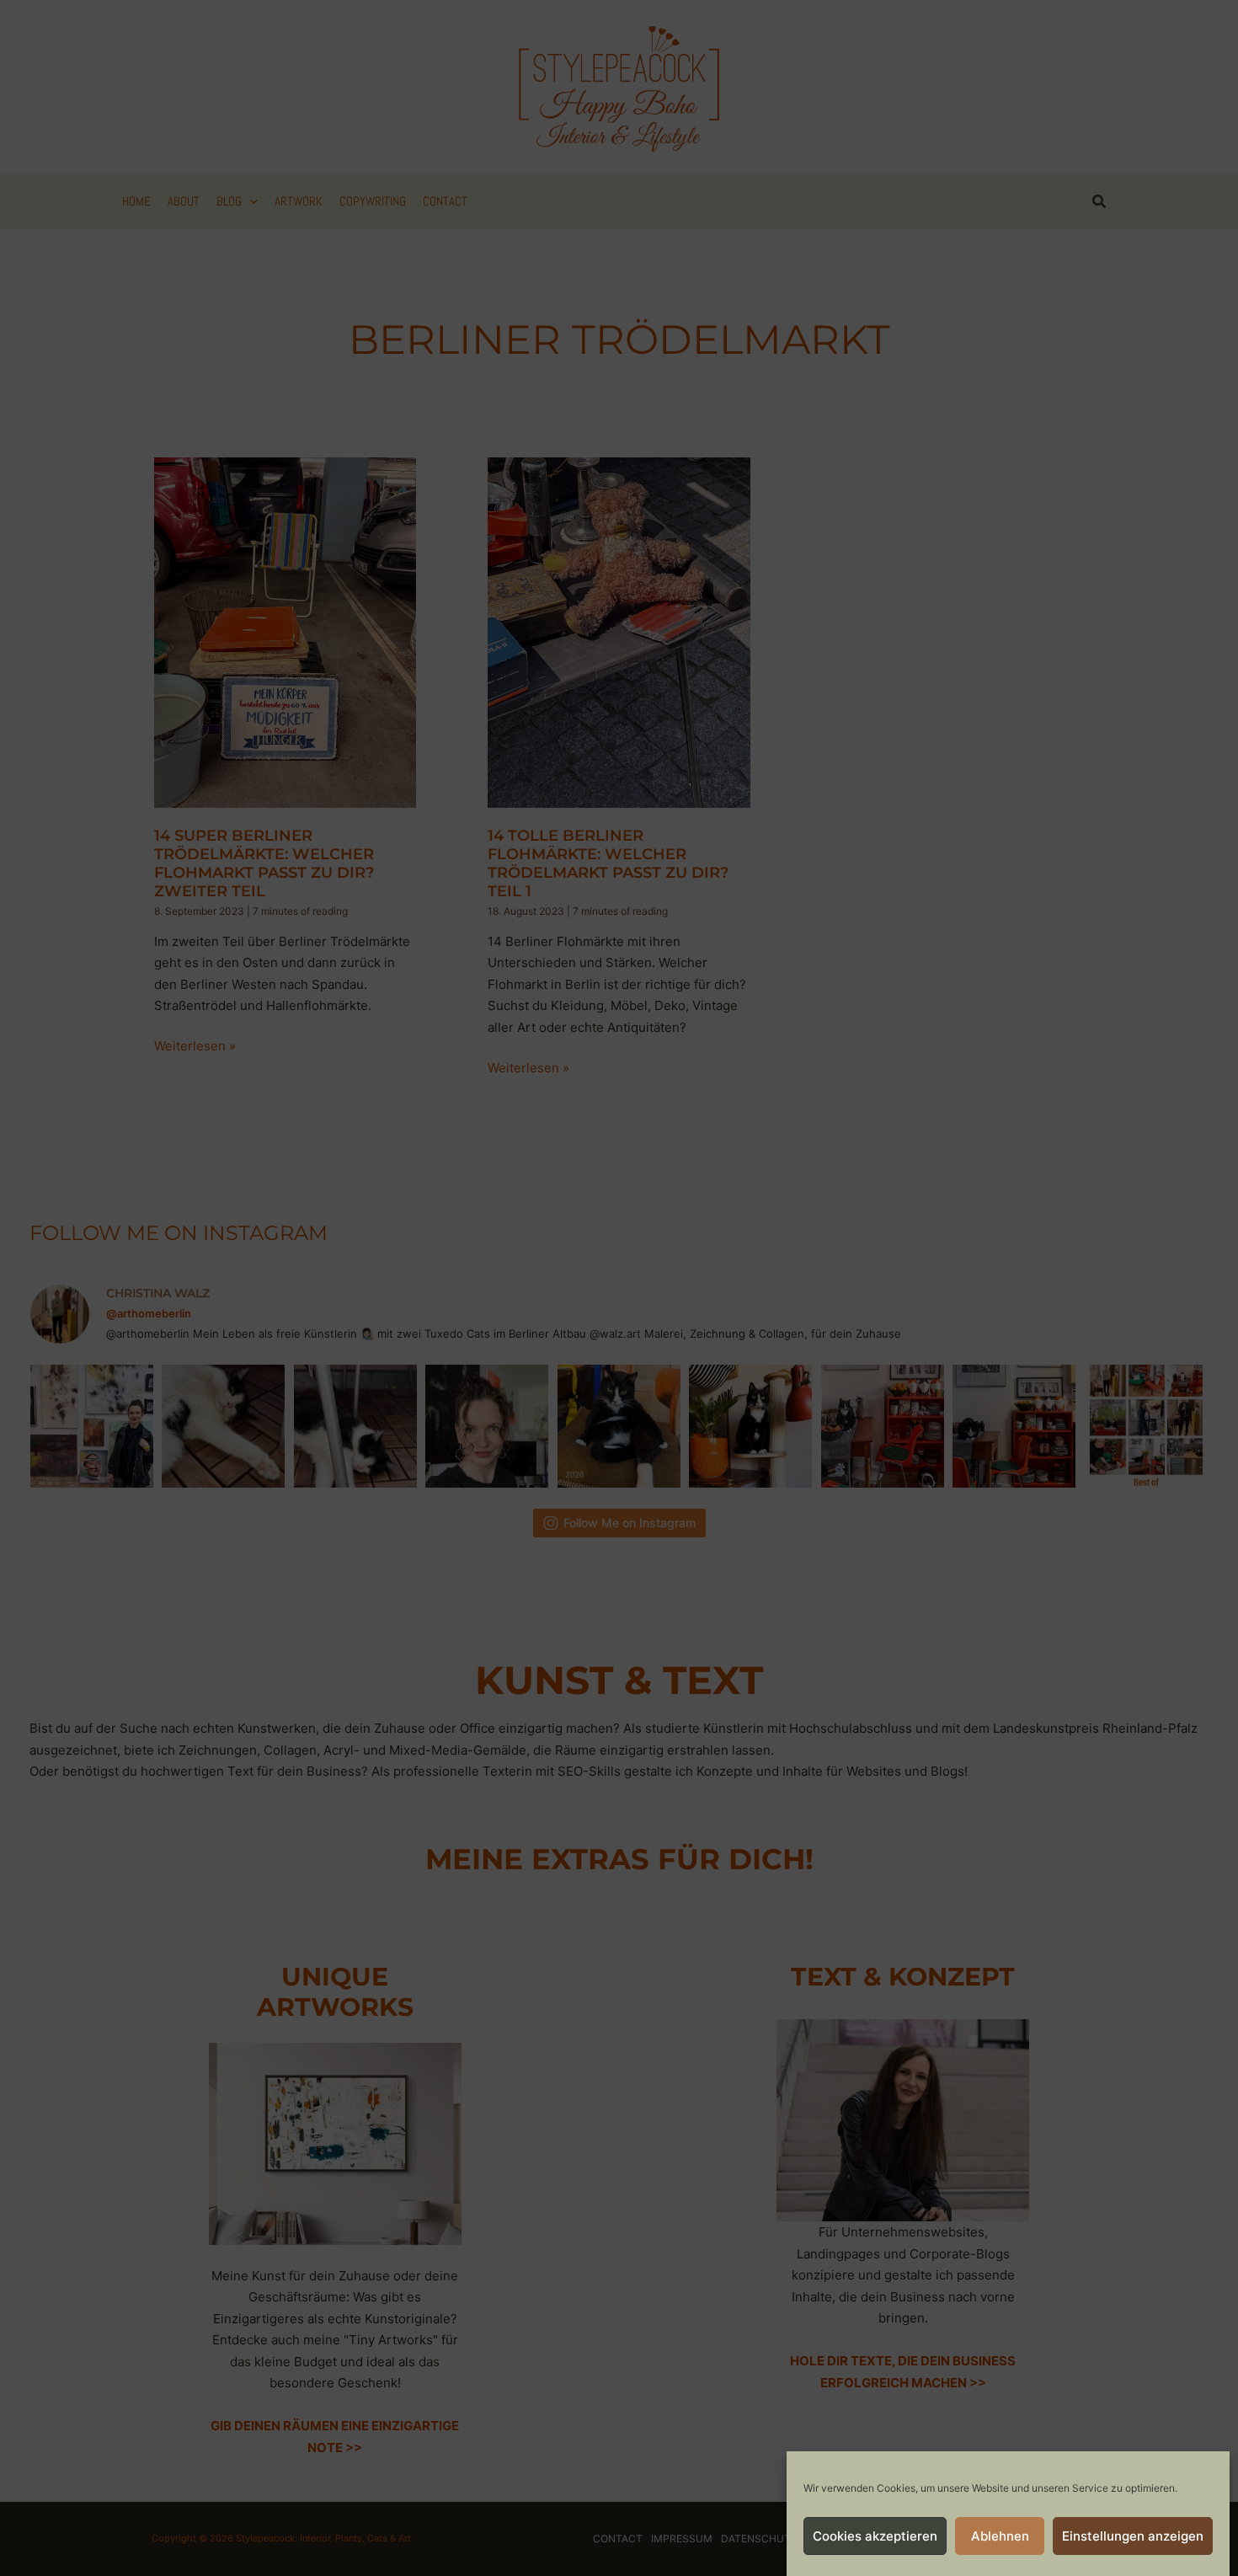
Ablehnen (1000, 2536)
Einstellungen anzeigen (1133, 2536)
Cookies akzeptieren (875, 2536)
